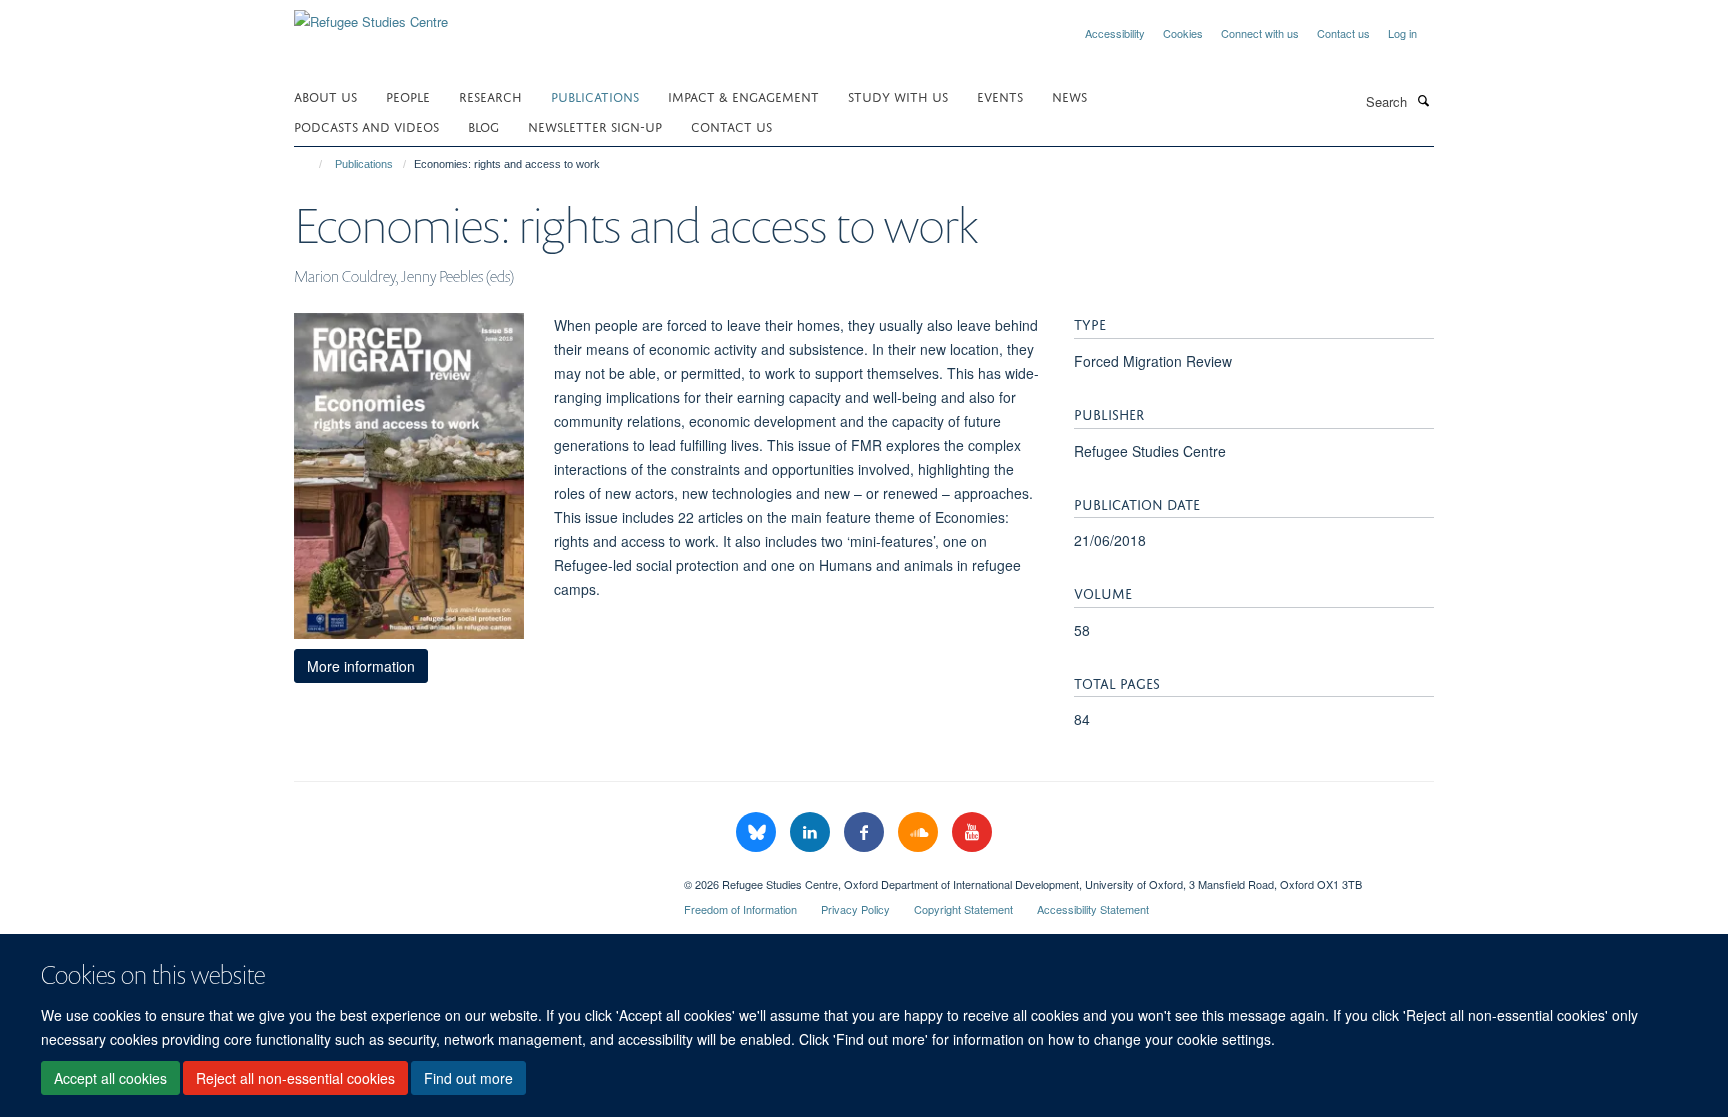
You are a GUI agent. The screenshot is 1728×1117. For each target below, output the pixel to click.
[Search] (1423, 100)
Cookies (1183, 33)
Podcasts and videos (366, 125)
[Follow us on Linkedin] (812, 832)
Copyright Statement (963, 909)
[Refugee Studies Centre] (371, 14)
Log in (1402, 33)
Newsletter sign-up (595, 125)
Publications (595, 95)
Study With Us (898, 95)
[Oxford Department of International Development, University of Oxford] (474, 877)
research (490, 95)
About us (325, 95)
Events (1000, 95)
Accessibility (1115, 33)
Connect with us (1260, 33)
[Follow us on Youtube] (972, 832)
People (408, 95)
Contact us (1343, 33)
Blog (483, 125)
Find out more (468, 1078)
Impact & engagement (743, 95)
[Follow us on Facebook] (866, 832)
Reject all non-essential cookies (295, 1078)
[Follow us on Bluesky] (758, 832)
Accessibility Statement (1093, 909)
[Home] (311, 164)
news (1069, 95)
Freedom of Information (740, 909)
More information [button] (361, 666)
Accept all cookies (110, 1078)
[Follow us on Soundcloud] (920, 832)
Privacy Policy (855, 909)
